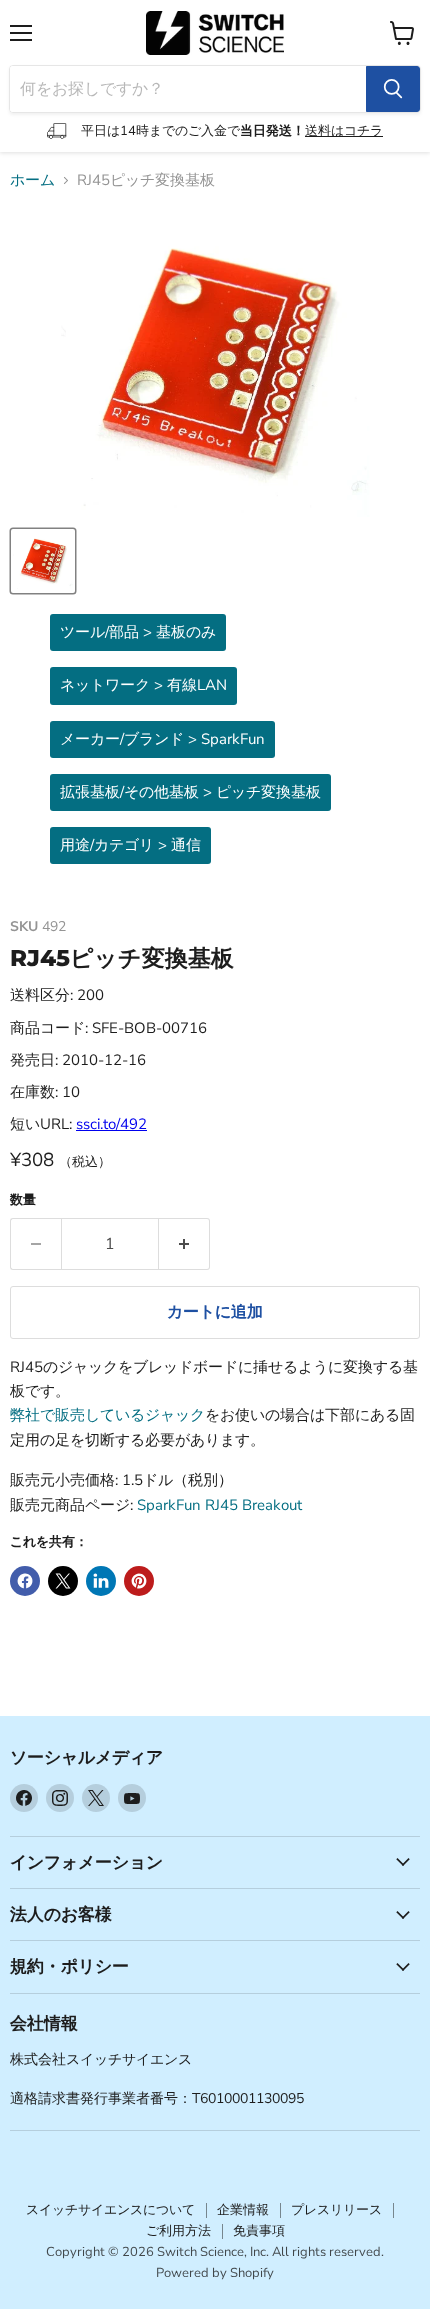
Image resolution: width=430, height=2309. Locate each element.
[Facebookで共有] (25, 1581)
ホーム (32, 180)
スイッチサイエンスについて (110, 2210)
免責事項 (259, 2231)
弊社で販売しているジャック (107, 1415)
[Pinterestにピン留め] (139, 1581)
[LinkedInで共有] (101, 1581)
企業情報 (243, 2210)
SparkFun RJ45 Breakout (219, 1505)
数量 (23, 1200)
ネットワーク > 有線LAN (143, 685)
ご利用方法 (178, 2231)
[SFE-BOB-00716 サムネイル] (43, 561)
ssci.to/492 (111, 1124)
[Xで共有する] (63, 1581)
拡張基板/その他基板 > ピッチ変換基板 (190, 792)
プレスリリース (336, 2210)
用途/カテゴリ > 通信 (130, 845)
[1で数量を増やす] (184, 1244)
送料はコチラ (344, 131)
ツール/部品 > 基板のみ (138, 632)
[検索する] (393, 89)
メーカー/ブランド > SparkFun (162, 739)
